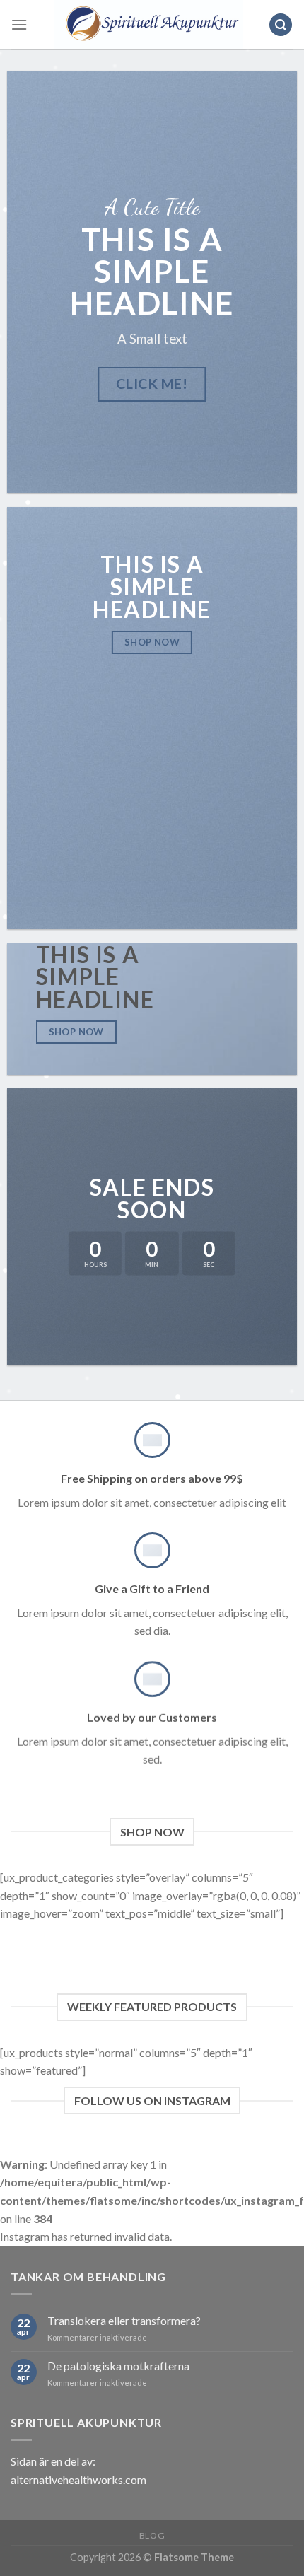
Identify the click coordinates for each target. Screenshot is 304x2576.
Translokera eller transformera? (124, 2320)
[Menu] (19, 24)
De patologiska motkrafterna (118, 2366)
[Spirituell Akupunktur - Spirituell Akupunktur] (148, 25)
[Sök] (281, 25)
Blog (152, 2535)
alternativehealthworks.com (78, 2479)
